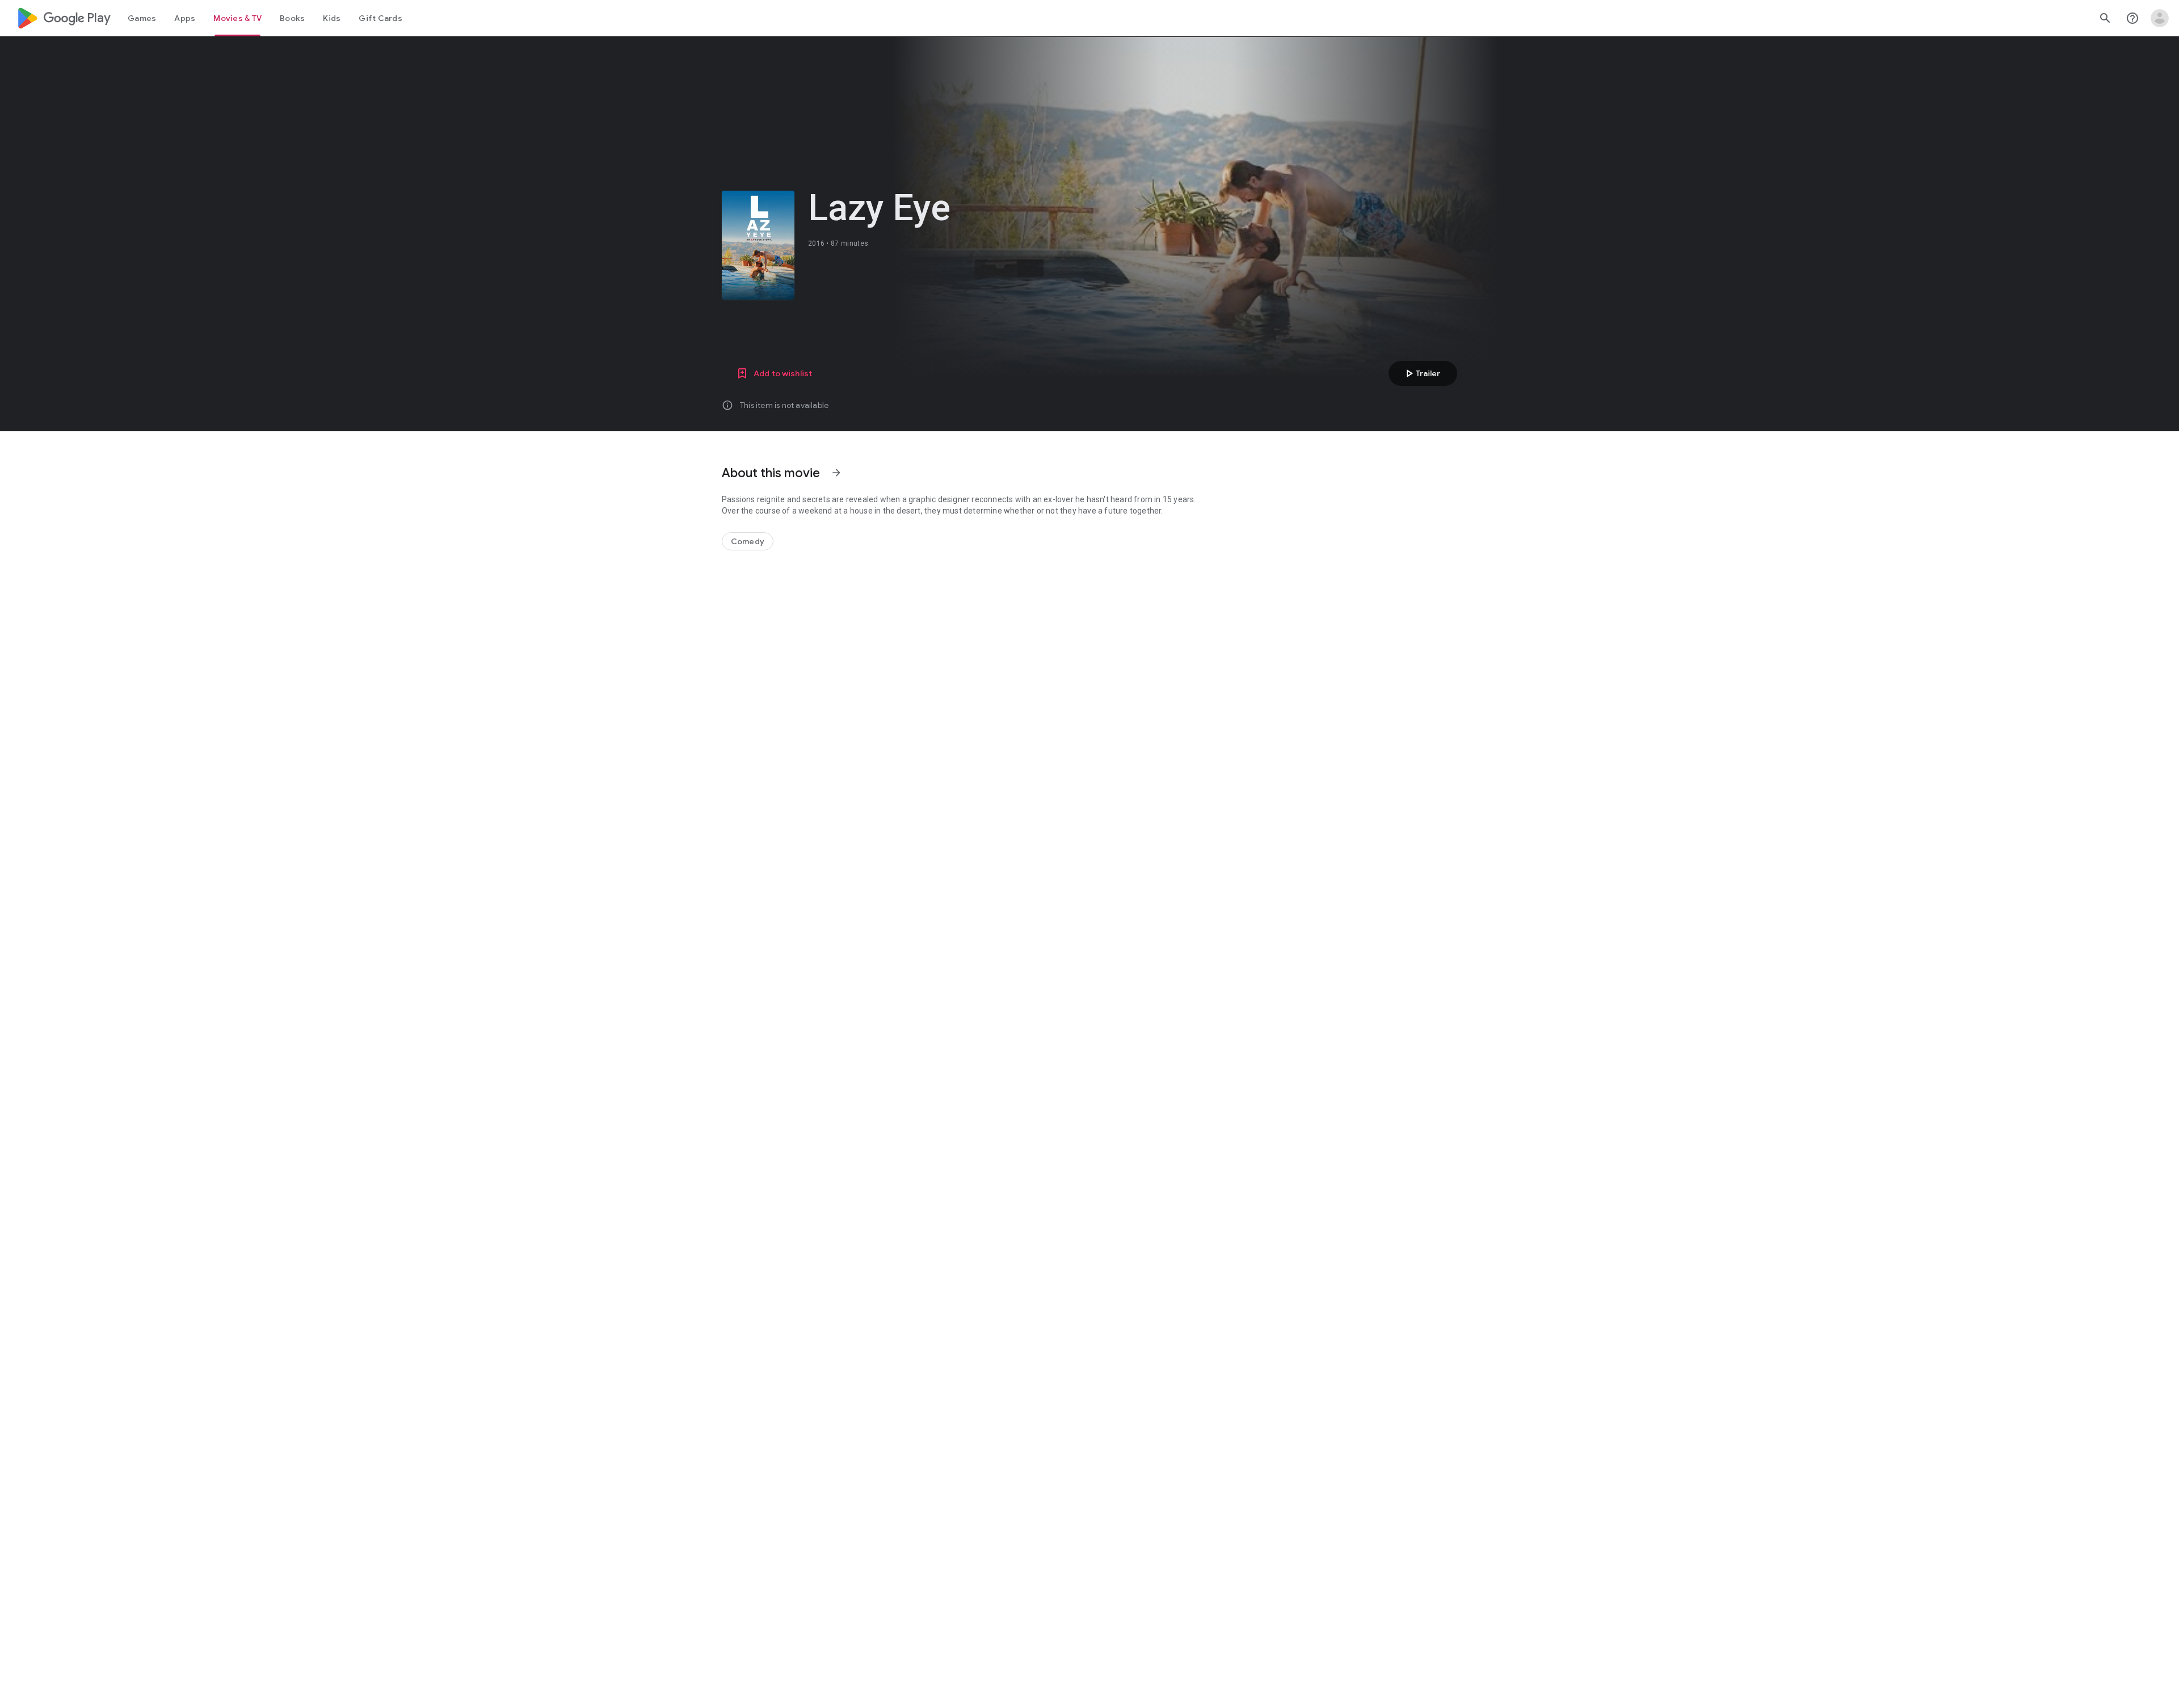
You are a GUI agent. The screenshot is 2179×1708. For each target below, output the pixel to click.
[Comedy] (748, 541)
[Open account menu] (2160, 18)
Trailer (1421, 373)
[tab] (142, 18)
